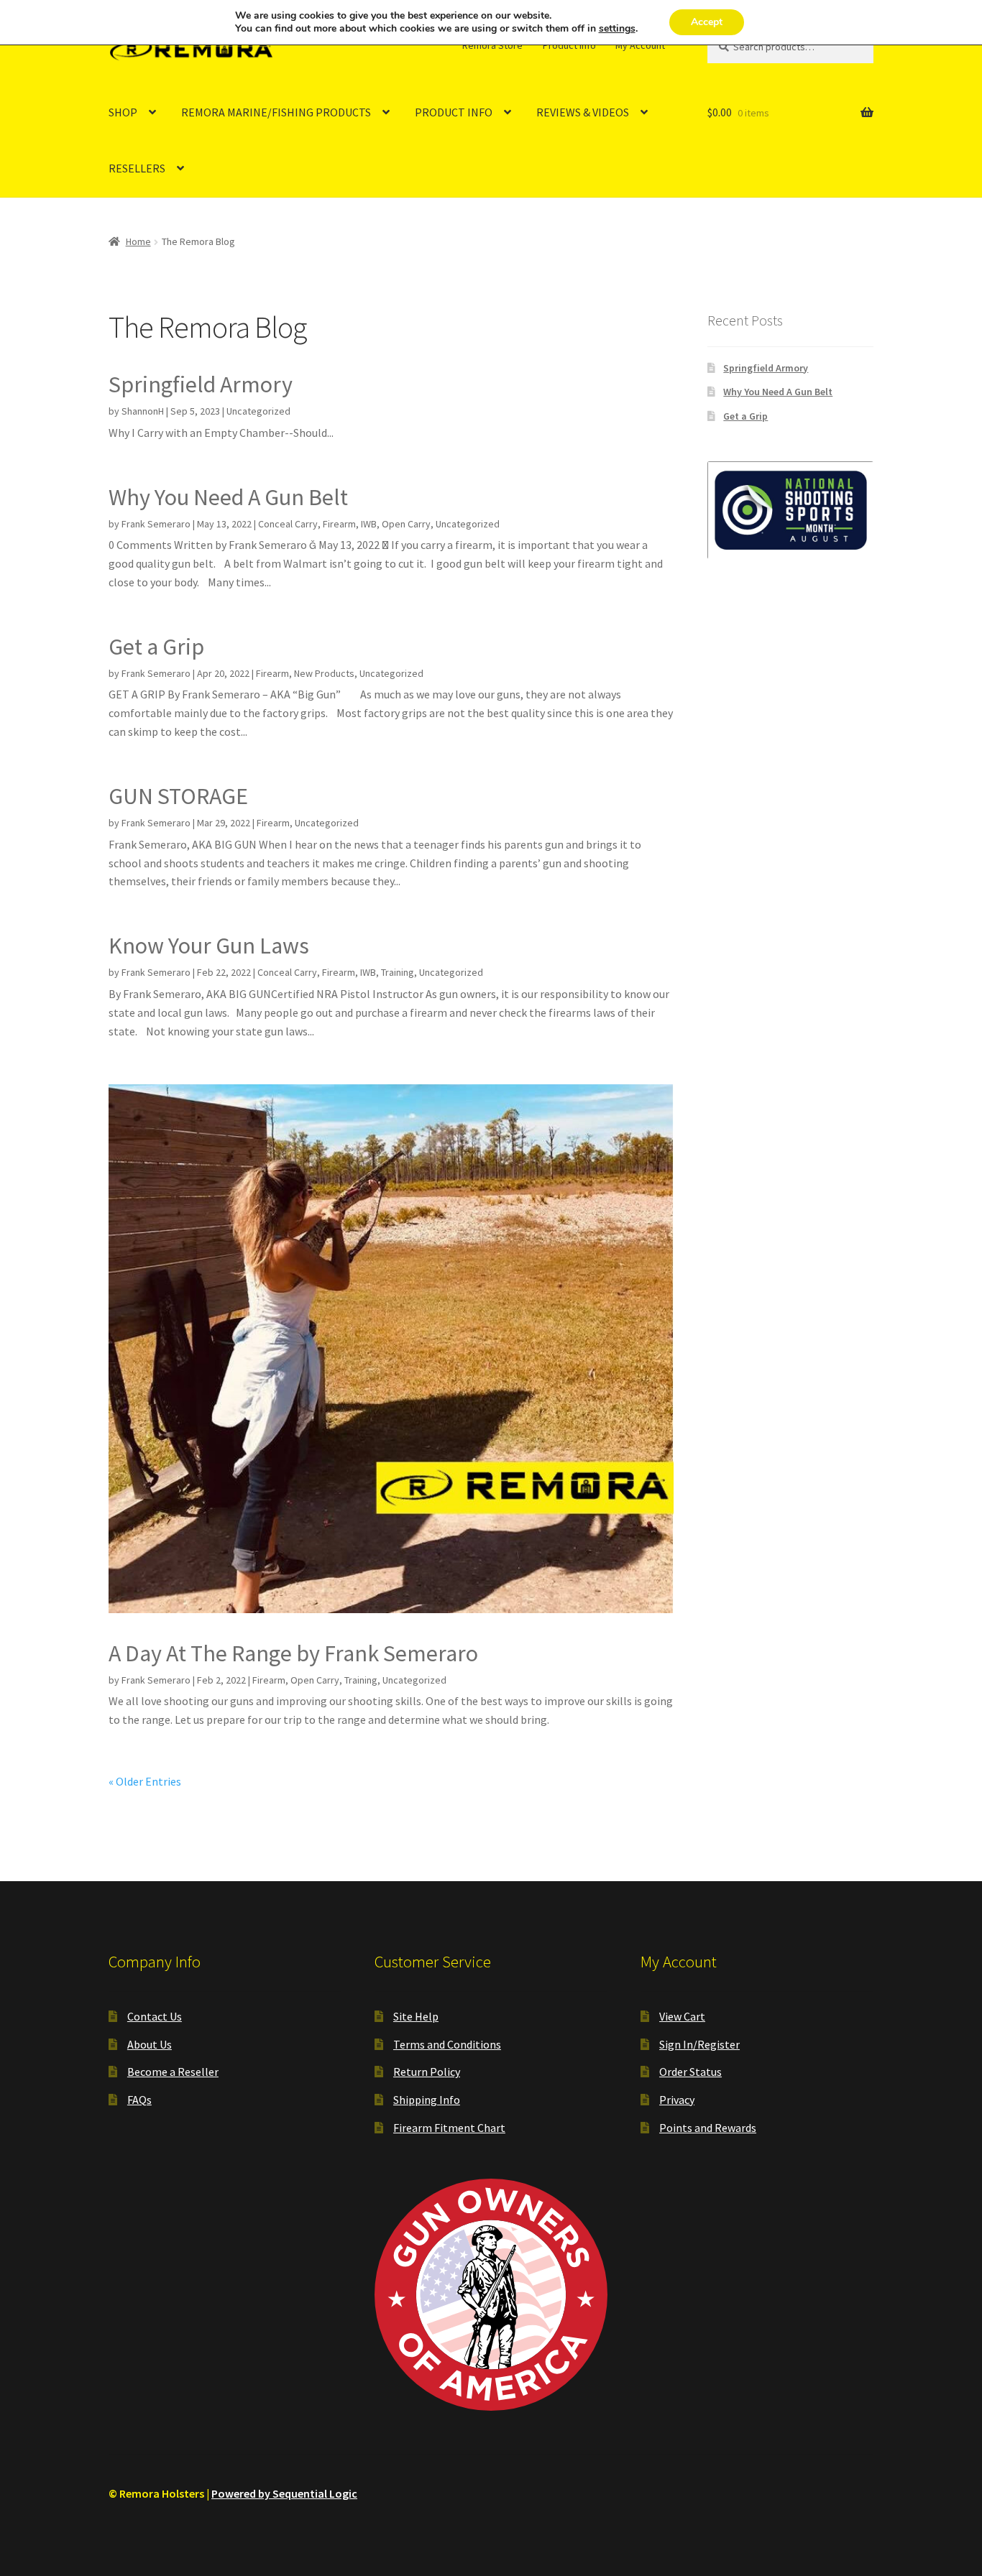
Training (398, 972)
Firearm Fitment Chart (449, 2128)
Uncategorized (258, 411)
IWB (369, 524)
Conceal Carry (288, 524)
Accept (707, 22)
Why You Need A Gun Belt (228, 497)
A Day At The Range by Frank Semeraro (293, 1653)
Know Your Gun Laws (209, 946)
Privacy (677, 2100)
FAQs (139, 2100)
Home (138, 241)
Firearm (339, 524)
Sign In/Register (699, 2044)
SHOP (123, 112)
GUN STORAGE (178, 796)
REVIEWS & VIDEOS (583, 112)
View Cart (682, 2016)
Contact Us (155, 2016)
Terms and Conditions (447, 2044)
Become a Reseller (173, 2072)
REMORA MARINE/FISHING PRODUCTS (276, 112)
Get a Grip (156, 647)
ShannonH (143, 411)
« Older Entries (145, 1781)
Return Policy (427, 2072)
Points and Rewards (708, 2128)
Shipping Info (427, 2100)
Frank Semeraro (156, 524)
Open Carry (406, 524)
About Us (150, 2044)
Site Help (416, 2016)
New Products (324, 673)
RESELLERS (137, 168)
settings (617, 29)
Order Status (690, 2072)
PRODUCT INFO (454, 112)
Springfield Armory (201, 384)
